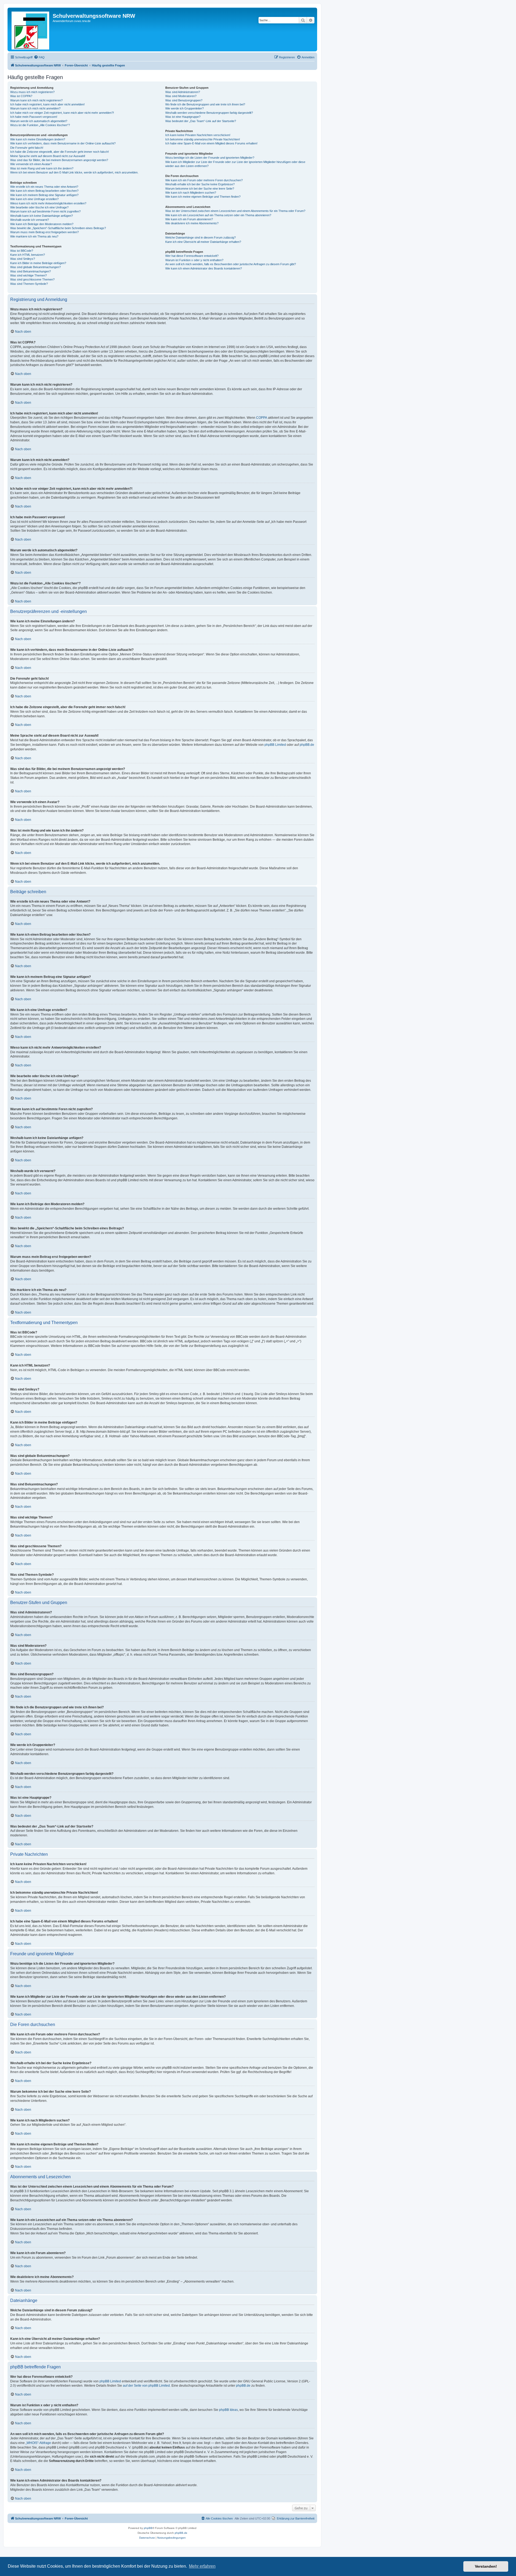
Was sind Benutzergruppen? (184, 100)
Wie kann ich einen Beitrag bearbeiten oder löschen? (44, 191)
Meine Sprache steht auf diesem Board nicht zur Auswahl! (48, 156)
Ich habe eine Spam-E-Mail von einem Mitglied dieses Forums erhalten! (211, 143)
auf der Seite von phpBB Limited (146, 2386)
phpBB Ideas (228, 2410)
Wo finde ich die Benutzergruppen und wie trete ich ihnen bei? (205, 104)
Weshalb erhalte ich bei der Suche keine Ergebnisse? (200, 184)
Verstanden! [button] (486, 2566)
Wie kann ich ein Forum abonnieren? (189, 219)
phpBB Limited (275, 745)
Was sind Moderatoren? (181, 96)
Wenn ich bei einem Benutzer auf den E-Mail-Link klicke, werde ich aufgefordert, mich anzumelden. (74, 172)
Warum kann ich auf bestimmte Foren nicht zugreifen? (45, 211)
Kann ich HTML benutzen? (28, 255)
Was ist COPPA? (21, 96)
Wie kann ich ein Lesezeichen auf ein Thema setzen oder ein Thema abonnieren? (218, 215)
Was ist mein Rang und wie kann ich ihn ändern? (42, 168)
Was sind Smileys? (23, 259)
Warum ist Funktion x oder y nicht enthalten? (194, 260)
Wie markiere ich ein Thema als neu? (34, 236)
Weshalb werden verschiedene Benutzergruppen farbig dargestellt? (209, 113)
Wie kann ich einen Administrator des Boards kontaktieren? (204, 268)
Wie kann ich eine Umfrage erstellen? (34, 199)
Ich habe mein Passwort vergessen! (34, 117)
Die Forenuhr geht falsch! (27, 148)
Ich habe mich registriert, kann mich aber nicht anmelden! (47, 104)
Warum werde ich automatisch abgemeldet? (39, 121)
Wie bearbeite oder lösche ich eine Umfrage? (39, 207)
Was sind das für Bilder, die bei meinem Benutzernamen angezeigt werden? (59, 160)
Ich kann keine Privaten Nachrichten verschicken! (198, 135)
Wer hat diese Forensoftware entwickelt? (192, 256)
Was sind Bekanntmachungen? (31, 271)
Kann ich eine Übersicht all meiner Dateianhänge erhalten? (203, 242)
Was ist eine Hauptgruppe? (183, 117)
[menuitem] (39, 57)
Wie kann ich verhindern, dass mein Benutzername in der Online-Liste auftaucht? (63, 143)
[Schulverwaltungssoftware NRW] (31, 29)
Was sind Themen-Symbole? (29, 284)
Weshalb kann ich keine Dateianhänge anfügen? (42, 216)
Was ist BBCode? (22, 251)
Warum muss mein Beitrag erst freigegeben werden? (44, 232)
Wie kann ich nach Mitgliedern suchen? (191, 193)
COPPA (262, 418)
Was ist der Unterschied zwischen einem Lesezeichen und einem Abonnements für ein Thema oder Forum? (235, 211)
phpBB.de (307, 745)
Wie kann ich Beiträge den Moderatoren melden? (42, 224)
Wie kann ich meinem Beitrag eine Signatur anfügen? (44, 195)
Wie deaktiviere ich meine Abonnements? (192, 223)
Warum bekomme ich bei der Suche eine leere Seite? (200, 189)
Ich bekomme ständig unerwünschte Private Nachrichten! (203, 139)
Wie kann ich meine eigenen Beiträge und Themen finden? (203, 197)
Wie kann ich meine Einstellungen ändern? (38, 139)
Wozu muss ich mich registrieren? (32, 92)
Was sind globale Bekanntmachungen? (35, 267)
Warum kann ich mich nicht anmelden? (35, 108)
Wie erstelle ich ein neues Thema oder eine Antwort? (44, 187)
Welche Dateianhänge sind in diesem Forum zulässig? (200, 237)
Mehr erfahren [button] (202, 2566)
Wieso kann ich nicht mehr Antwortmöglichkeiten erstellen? (48, 203)
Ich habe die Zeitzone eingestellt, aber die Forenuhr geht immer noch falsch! (60, 152)
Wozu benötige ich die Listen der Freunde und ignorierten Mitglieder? (210, 158)
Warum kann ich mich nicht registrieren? (36, 100)
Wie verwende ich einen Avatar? (31, 164)
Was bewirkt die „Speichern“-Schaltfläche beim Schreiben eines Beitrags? (58, 228)
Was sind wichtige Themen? (28, 275)
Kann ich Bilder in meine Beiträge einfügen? (38, 263)
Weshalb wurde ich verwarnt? (30, 220)
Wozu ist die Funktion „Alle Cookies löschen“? (40, 125)
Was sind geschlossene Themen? (32, 279)
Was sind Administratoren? (183, 92)
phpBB (148, 2528)
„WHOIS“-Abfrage (38, 2443)
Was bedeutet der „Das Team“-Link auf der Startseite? (201, 121)
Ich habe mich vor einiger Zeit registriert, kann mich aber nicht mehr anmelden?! (62, 113)
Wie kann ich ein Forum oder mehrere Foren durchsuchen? (204, 180)
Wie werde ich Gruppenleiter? (184, 108)
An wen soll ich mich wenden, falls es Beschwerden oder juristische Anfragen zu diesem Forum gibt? (231, 264)
